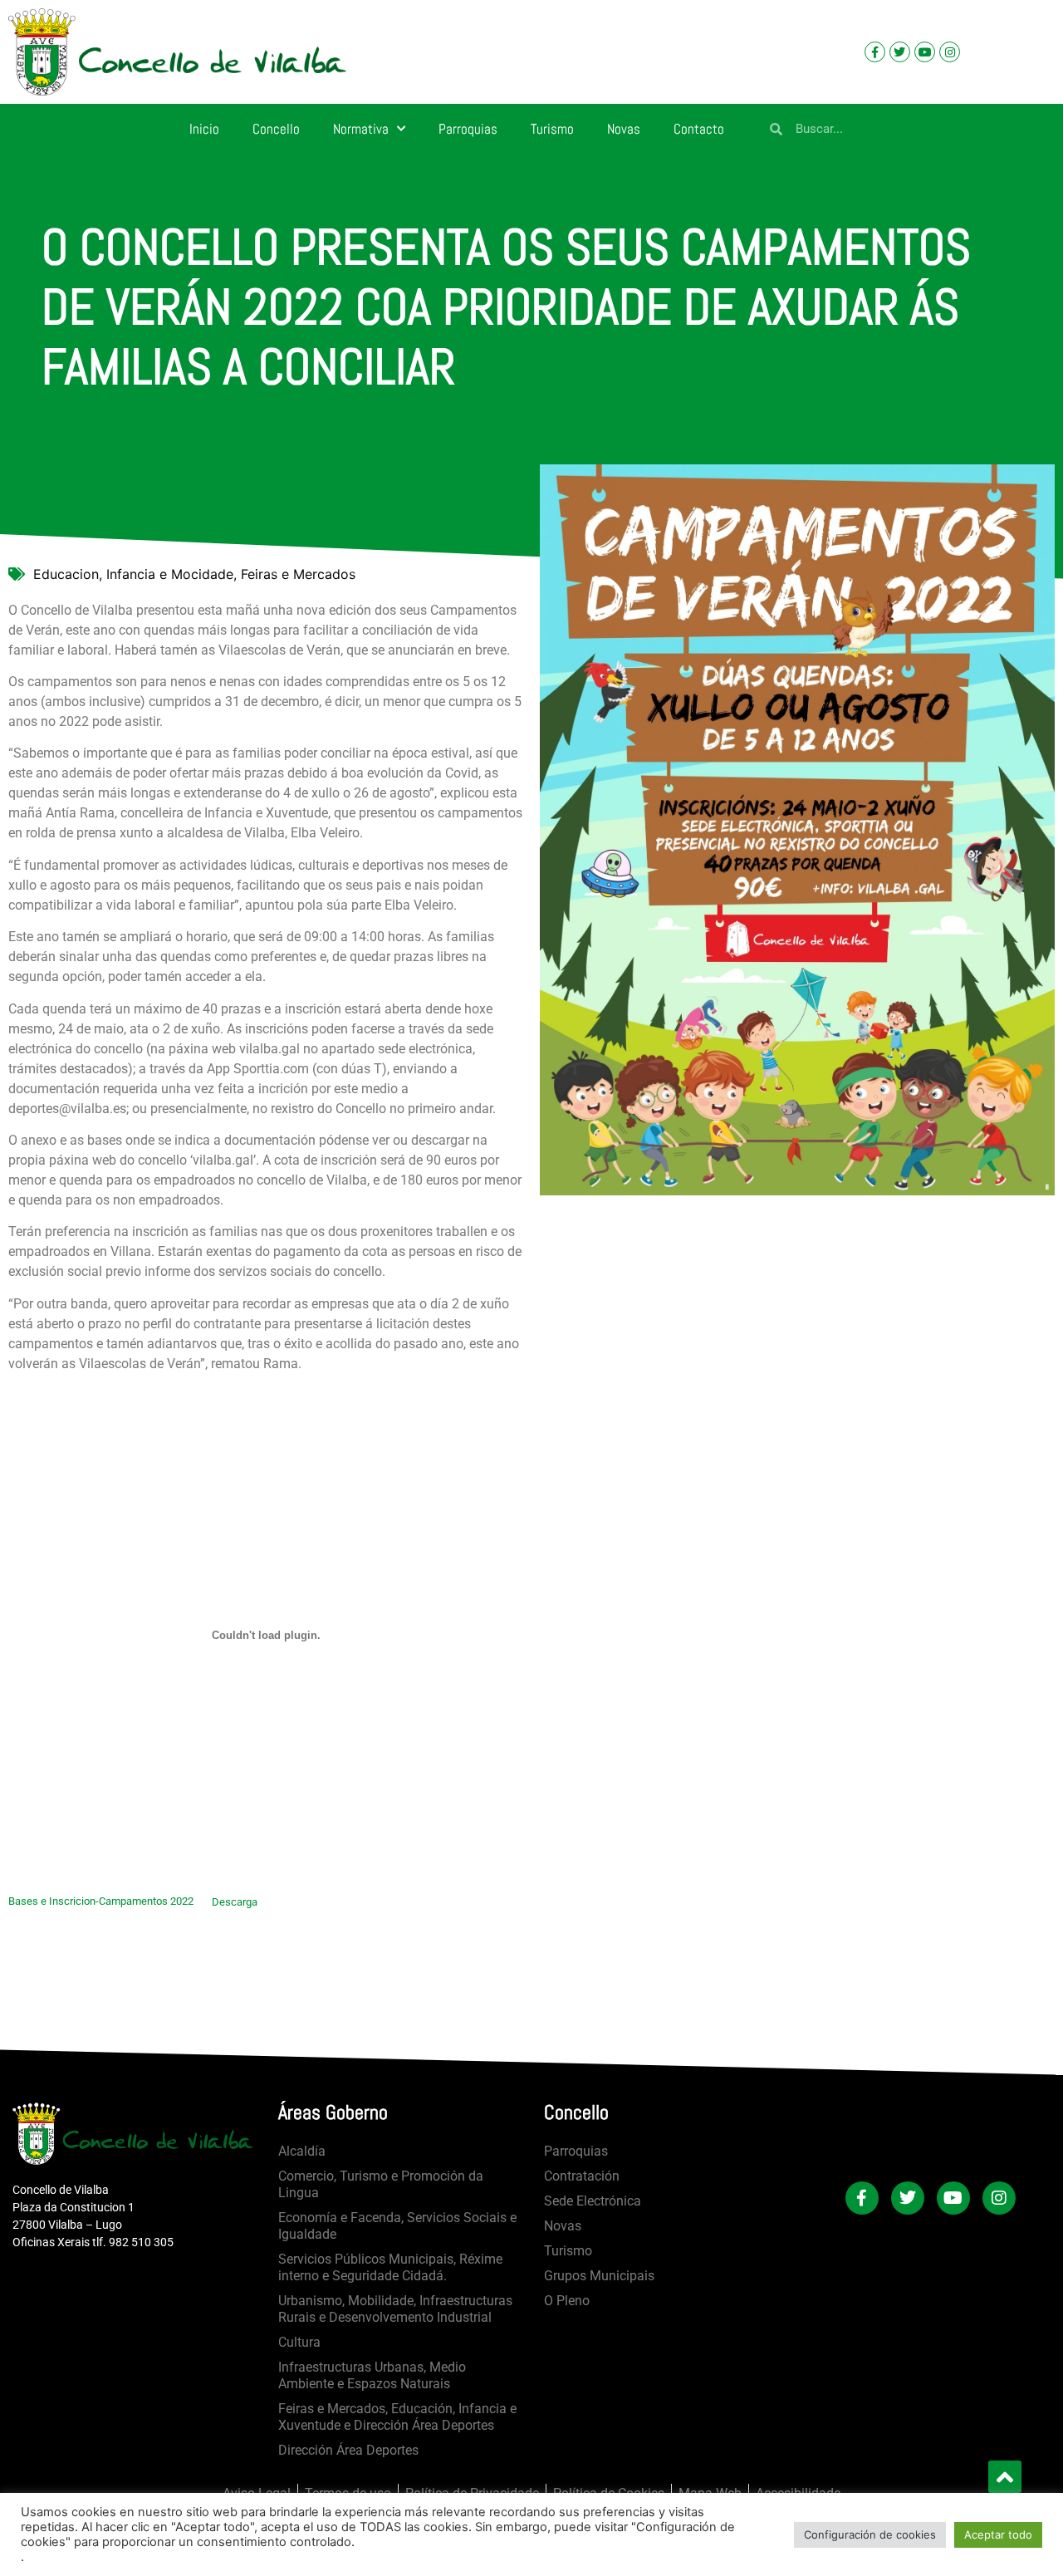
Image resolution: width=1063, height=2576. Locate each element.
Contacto (699, 129)
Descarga (235, 1902)
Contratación (582, 2176)
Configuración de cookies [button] (870, 2534)
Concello (276, 129)
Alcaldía (302, 2151)
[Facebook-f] (875, 52)
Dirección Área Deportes (348, 2450)
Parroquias (468, 129)
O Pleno (567, 2301)
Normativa (361, 129)
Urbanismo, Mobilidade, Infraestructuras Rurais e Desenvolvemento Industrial (395, 2309)
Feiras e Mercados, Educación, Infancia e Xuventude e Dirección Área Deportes (397, 2417)
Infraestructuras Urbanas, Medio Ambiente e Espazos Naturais (372, 2375)
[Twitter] (900, 52)
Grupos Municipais (599, 2276)
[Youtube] (925, 52)
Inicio (204, 129)
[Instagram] (950, 52)
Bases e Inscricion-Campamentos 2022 (101, 1902)
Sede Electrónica (593, 2201)
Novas (624, 129)
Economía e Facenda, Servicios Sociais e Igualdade (397, 2226)
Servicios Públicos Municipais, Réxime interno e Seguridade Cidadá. (390, 2267)
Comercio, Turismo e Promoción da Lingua (381, 2184)
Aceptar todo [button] (998, 2534)
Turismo (552, 129)
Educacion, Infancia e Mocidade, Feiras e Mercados (194, 574)
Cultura (299, 2342)
